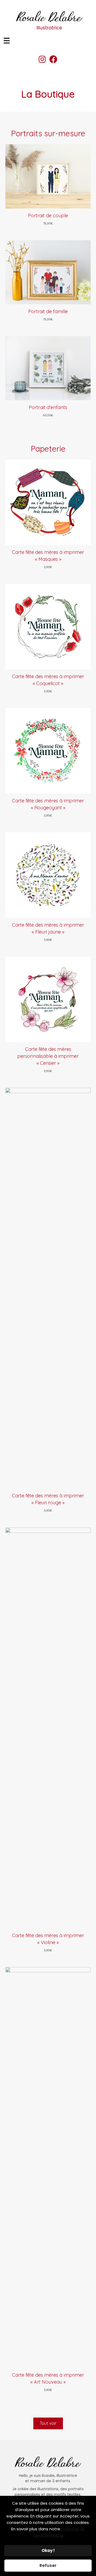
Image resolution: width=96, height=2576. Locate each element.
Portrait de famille (48, 311)
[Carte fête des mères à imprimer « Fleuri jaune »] (48, 875)
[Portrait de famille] (48, 272)
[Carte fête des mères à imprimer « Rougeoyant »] (48, 751)
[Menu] (7, 41)
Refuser (48, 2565)
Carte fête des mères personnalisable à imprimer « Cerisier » (48, 1056)
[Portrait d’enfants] (48, 368)
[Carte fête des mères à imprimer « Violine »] (48, 1728)
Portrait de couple (48, 215)
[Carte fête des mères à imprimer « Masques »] (48, 502)
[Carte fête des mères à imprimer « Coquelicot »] (48, 626)
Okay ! (48, 2550)
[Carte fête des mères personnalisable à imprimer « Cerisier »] (48, 999)
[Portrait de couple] (48, 176)
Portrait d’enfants (48, 407)
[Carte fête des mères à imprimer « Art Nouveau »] (48, 2167)
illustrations (48, 2489)
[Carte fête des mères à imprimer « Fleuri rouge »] (48, 1288)
